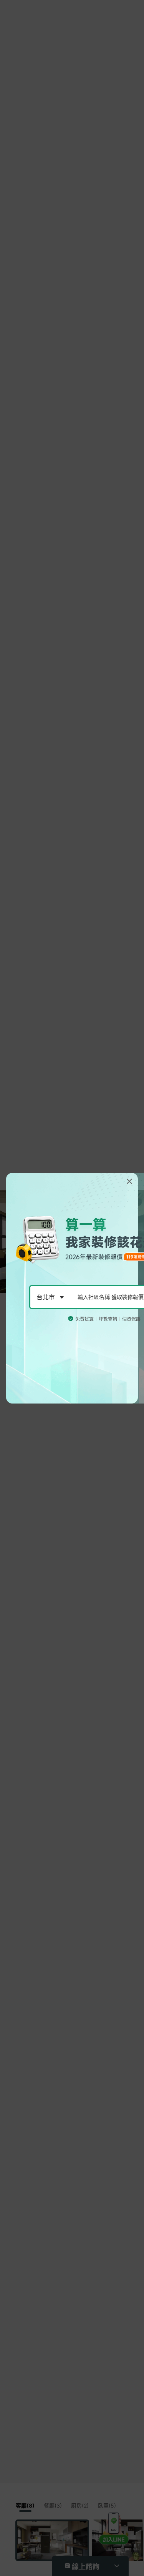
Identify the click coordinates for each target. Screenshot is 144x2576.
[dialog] (72, 1288)
